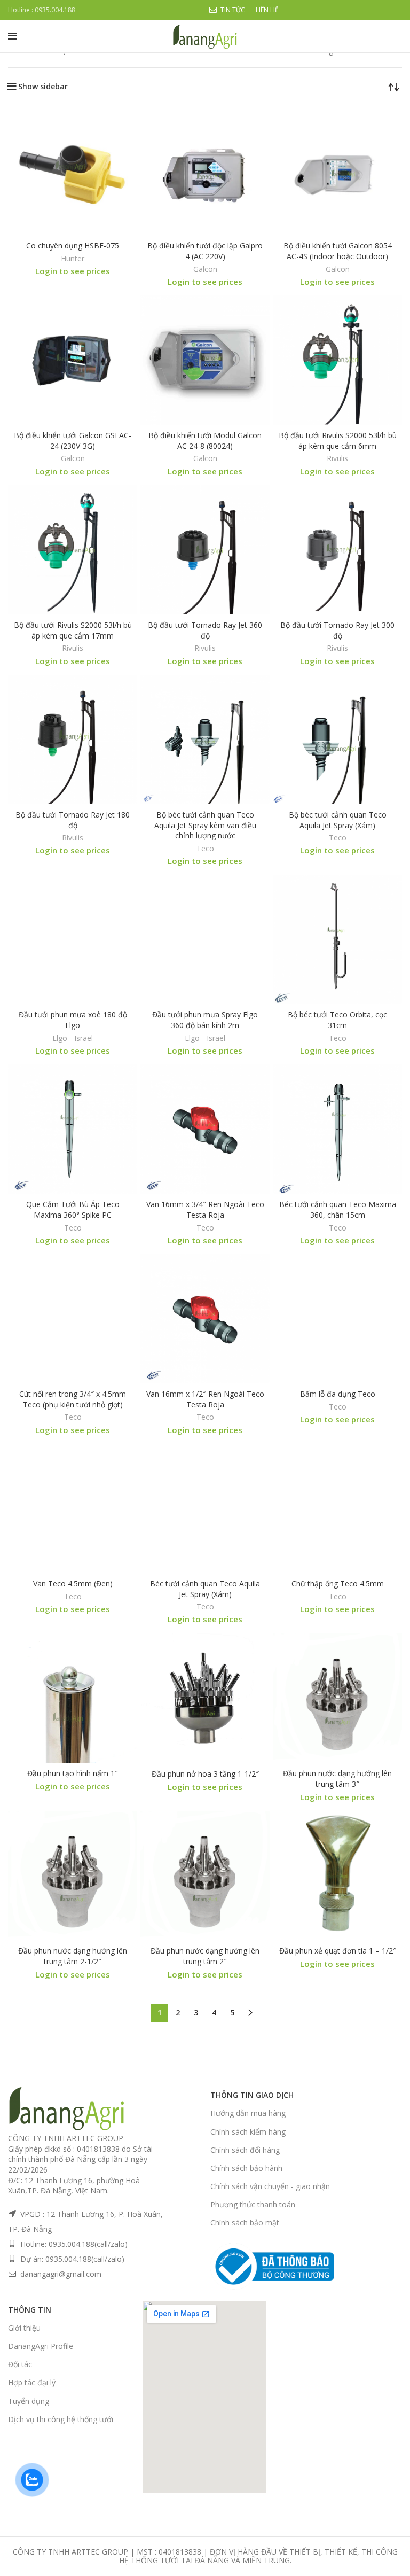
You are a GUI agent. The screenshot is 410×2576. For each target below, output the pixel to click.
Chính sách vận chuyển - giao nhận (270, 2186)
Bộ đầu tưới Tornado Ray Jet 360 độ (205, 630)
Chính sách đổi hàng (245, 2150)
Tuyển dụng (29, 2401)
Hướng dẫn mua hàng (248, 2113)
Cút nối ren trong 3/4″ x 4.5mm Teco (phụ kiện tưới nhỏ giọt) (73, 1399)
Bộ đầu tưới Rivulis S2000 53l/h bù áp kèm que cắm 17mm (73, 630)
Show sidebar (43, 87)
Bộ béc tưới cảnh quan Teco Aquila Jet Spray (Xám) (338, 820)
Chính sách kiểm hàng (248, 2132)
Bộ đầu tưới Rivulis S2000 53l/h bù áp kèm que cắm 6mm (338, 441)
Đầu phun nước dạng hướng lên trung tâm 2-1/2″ (73, 1956)
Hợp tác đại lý (32, 2382)
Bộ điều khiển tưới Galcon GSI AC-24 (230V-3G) (73, 441)
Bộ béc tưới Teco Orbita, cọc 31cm (337, 1020)
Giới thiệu (24, 2328)
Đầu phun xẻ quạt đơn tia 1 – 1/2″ (338, 1951)
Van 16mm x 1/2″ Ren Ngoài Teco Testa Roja (205, 1399)
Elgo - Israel (73, 1038)
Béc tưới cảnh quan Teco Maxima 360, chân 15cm (338, 1209)
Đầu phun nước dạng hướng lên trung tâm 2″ (205, 1956)
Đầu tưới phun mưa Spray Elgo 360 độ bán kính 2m (205, 1020)
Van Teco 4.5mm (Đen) (73, 1583)
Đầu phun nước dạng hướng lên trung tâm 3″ (337, 1779)
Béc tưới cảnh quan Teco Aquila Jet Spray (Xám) (205, 1589)
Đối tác (20, 2364)
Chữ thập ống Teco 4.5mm (338, 1583)
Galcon (205, 269)
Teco (205, 849)
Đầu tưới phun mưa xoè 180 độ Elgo (73, 1020)
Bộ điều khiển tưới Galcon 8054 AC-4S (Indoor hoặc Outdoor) (338, 251)
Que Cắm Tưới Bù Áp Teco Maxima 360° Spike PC (73, 1209)
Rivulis (337, 458)
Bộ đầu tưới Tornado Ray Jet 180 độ (73, 820)
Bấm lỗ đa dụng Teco (338, 1394)
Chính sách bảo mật (245, 2223)
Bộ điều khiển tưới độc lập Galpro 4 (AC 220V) (205, 251)
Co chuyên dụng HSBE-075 (73, 246)
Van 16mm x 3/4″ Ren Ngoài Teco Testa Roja (205, 1209)
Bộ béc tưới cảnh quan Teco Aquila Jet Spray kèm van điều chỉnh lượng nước (205, 825)
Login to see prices (73, 271)
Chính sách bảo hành (246, 2168)
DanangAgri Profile (41, 2346)
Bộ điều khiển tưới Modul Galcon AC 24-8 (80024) (205, 441)
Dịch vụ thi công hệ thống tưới (61, 2419)
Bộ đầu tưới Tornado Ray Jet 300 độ (337, 630)
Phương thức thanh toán (253, 2204)
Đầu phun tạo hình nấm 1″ (73, 1773)
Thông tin (30, 2310)
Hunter (73, 259)
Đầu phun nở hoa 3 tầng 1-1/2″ (205, 1774)
